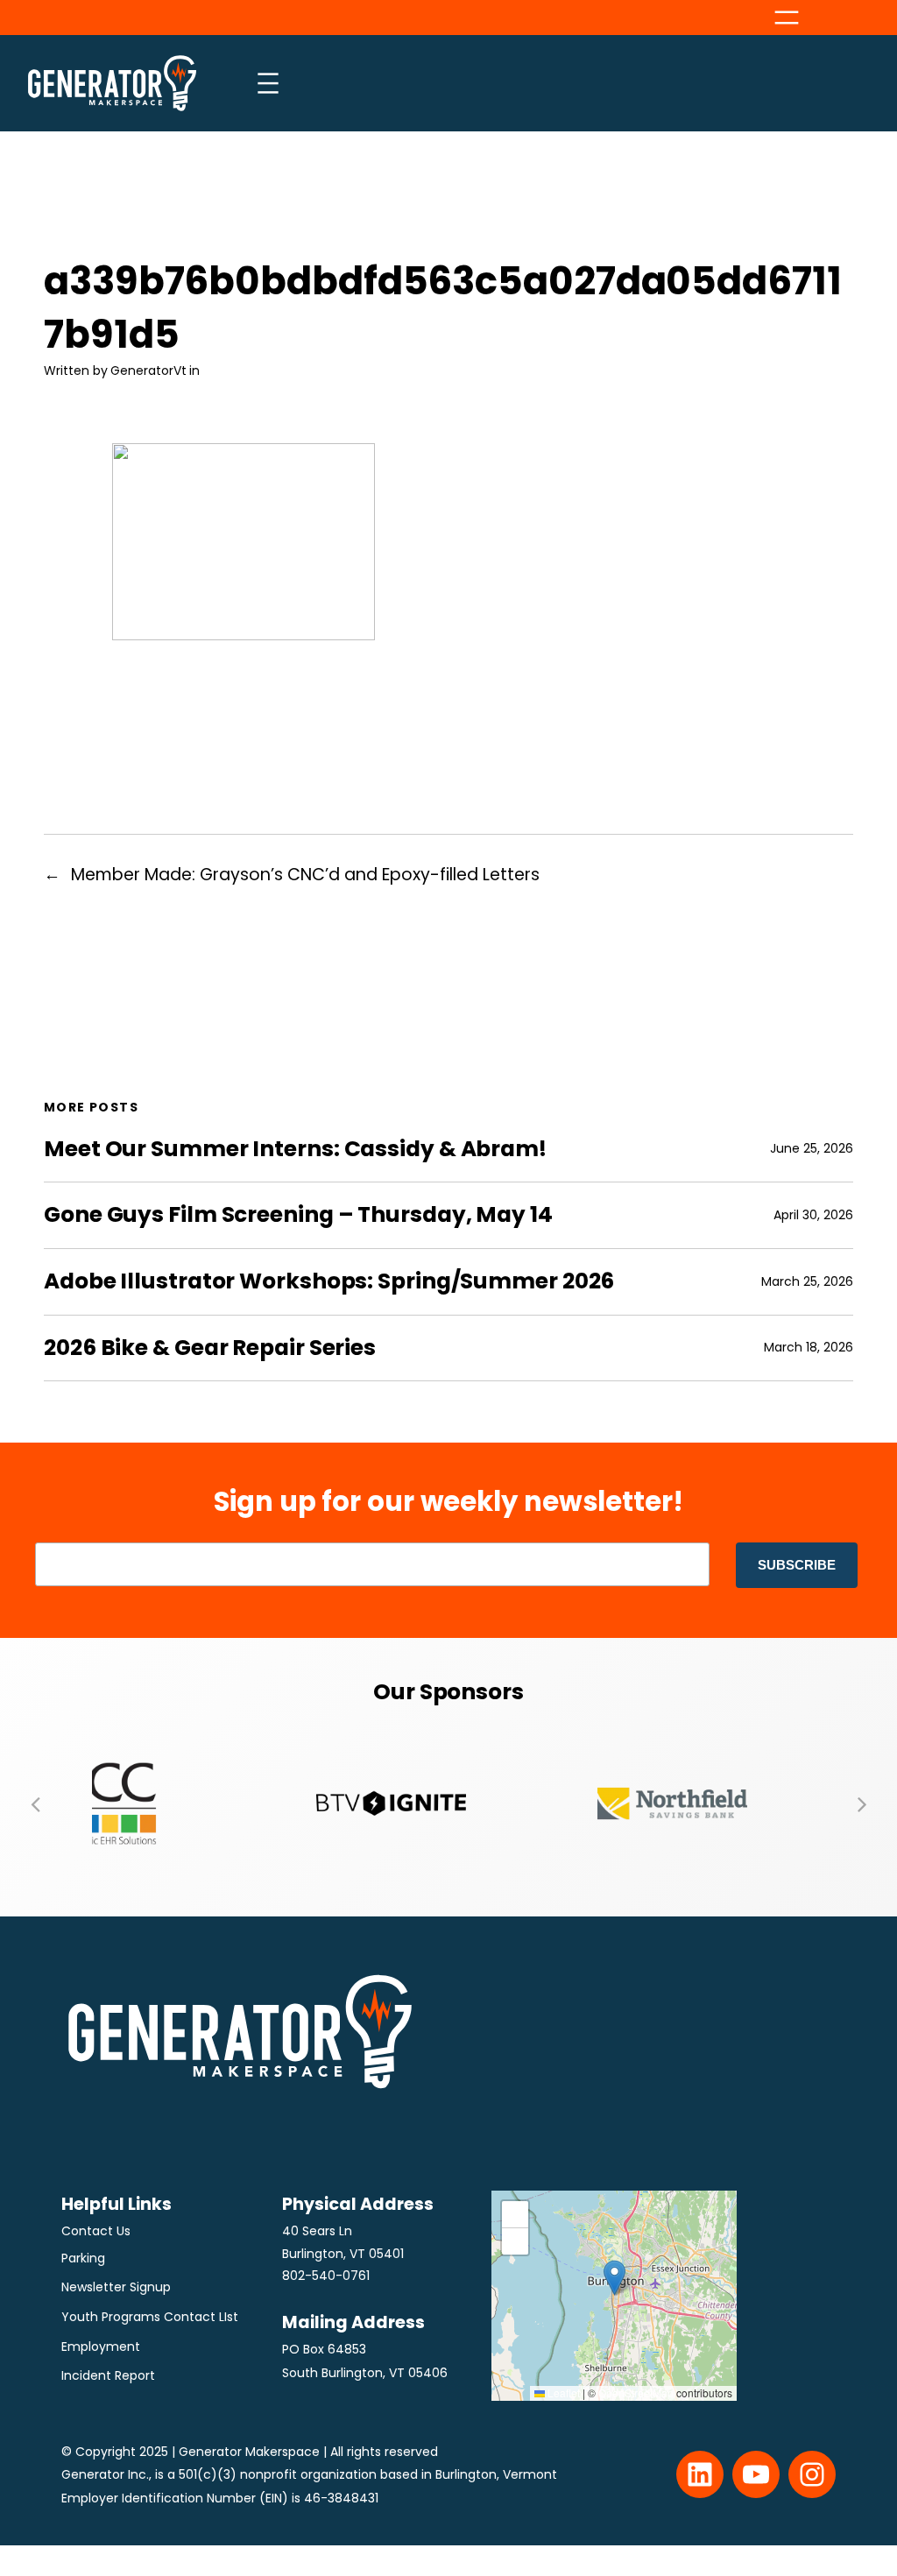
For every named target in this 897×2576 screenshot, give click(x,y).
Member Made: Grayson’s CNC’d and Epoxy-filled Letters (305, 875)
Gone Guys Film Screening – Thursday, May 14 (298, 1215)
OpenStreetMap (636, 2393)
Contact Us (96, 2231)
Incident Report (108, 2375)
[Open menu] (787, 18)
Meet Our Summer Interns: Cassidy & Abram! (295, 1149)
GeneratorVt (148, 371)
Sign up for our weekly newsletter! (448, 1502)
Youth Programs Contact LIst (150, 2317)
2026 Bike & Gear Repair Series (210, 1348)
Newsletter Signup (116, 2287)
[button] (35, 1803)
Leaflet (562, 2393)
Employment (101, 2347)
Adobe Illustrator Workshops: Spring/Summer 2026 (329, 1281)
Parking (83, 2258)
